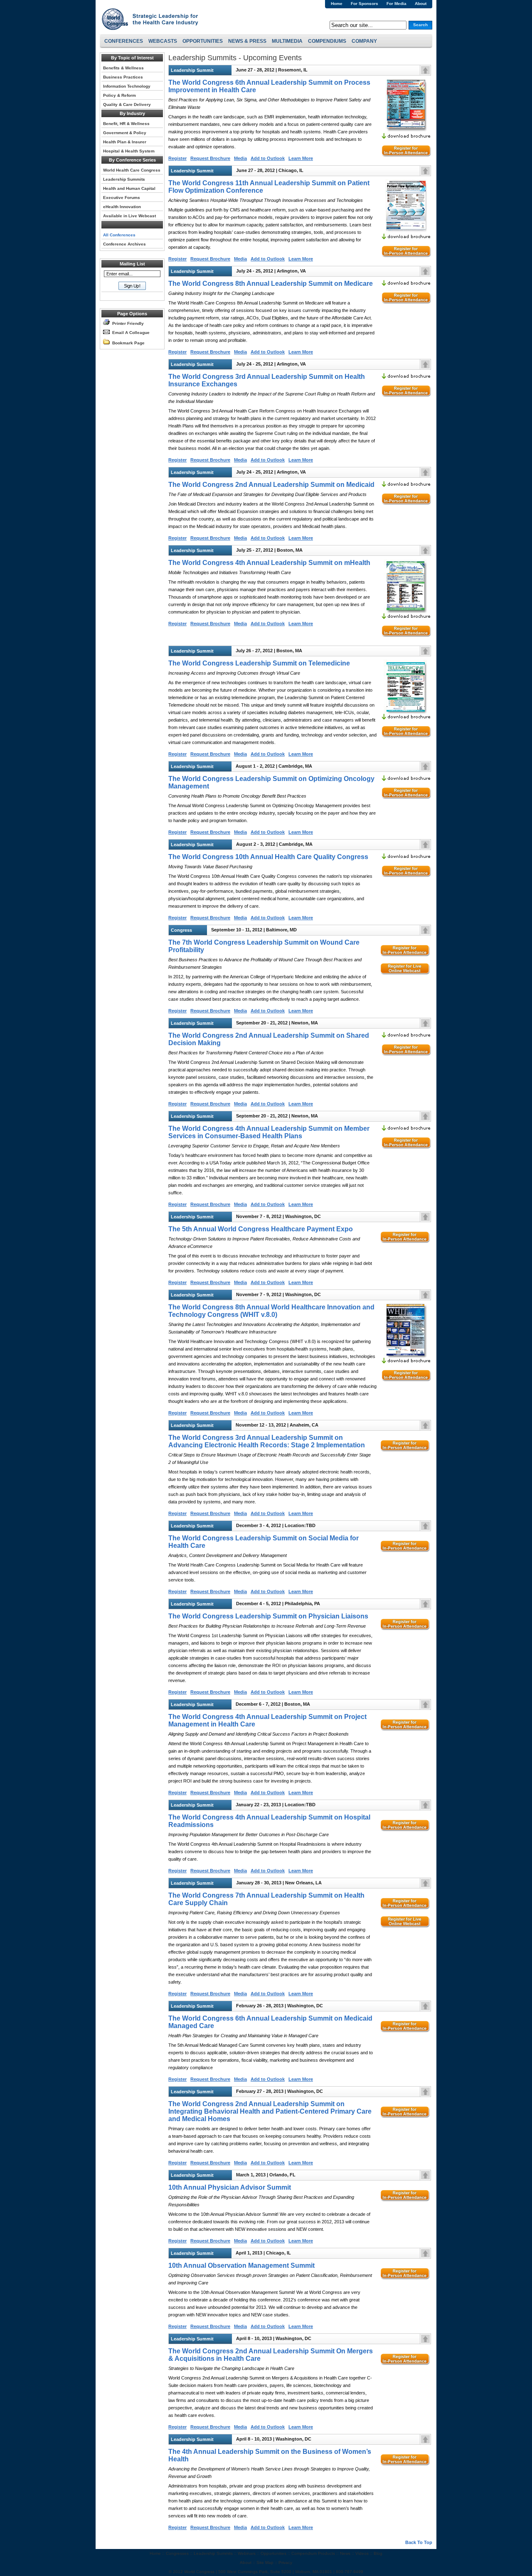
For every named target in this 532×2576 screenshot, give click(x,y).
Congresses (177, 2553)
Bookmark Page (127, 343)
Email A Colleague (130, 333)
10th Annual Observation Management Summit (241, 2265)
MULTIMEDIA (287, 41)
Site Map (265, 2562)
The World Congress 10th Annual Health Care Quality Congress (268, 857)
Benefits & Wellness (123, 68)
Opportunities (273, 2553)
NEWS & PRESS (247, 41)
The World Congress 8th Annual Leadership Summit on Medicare (271, 284)
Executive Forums (122, 198)
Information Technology (127, 86)
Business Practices (123, 77)
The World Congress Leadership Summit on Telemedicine (259, 663)
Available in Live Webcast (129, 216)
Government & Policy (125, 133)
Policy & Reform (119, 95)
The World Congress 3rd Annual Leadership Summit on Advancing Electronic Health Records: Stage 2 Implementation (267, 1441)
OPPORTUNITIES (203, 41)
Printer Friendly (127, 323)
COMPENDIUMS (327, 41)
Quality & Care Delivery (127, 104)
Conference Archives (124, 244)
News (345, 2553)
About (421, 4)
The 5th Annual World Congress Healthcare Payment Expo (261, 1229)
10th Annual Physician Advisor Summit (230, 2187)
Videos (362, 2553)
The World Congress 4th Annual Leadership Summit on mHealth (269, 563)
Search (420, 25)
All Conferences (119, 235)
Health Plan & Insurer (125, 142)
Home (337, 4)
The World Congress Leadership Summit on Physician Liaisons (268, 1616)
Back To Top (419, 2542)
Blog (378, 2553)
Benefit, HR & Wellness (126, 124)
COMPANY (364, 41)
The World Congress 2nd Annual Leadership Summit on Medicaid (271, 485)
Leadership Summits (124, 179)
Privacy (285, 2562)
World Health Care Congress (132, 170)
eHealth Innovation (122, 207)
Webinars (247, 2553)
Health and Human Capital (129, 188)
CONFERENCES (124, 41)
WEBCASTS (163, 41)
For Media (397, 4)
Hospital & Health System (129, 151)
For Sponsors (365, 4)
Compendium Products (313, 2553)
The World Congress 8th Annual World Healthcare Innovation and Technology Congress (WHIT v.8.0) (271, 1311)
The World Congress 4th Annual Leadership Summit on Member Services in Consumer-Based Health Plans (269, 1132)
